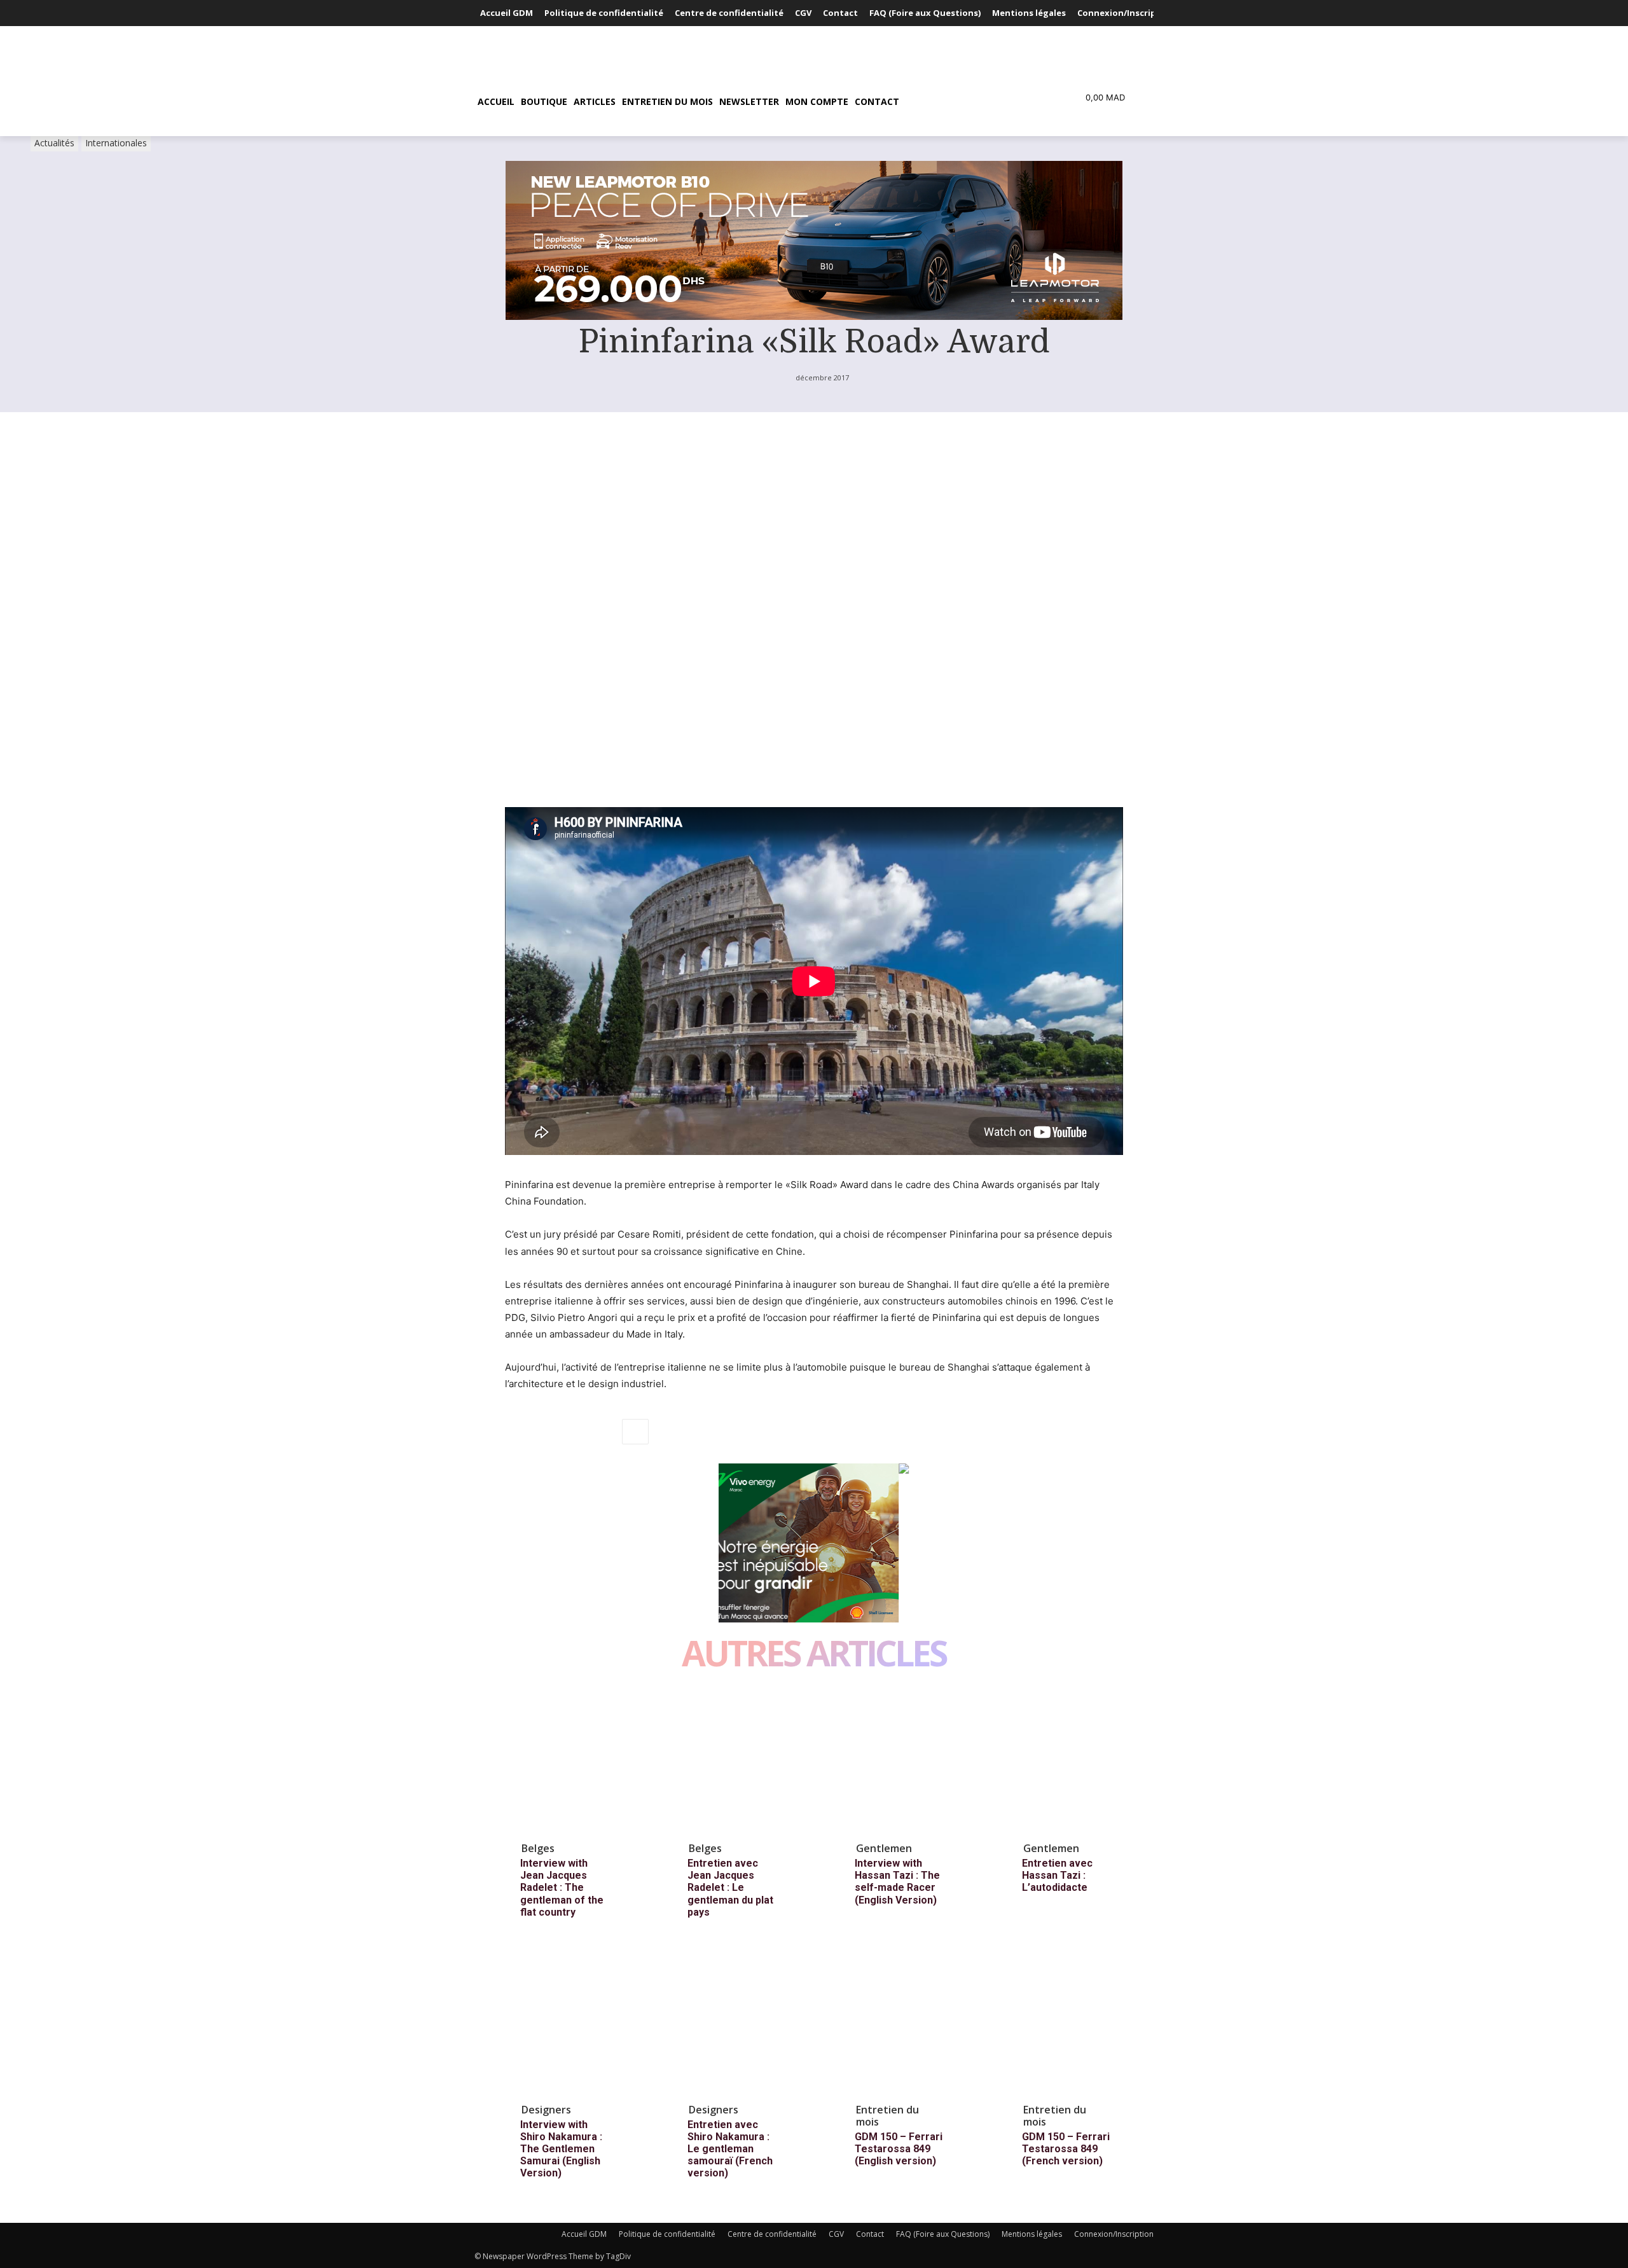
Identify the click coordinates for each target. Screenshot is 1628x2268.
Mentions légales (1032, 2234)
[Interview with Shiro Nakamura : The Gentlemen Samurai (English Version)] (575, 2024)
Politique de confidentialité (667, 2234)
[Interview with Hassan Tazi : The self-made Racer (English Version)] (909, 1762)
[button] (963, 102)
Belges (538, 1848)
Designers (546, 2110)
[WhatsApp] (605, 1432)
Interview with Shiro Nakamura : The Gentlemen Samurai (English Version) (561, 2149)
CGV (836, 2234)
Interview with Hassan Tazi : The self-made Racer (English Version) (897, 1882)
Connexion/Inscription (1114, 2234)
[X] (547, 1432)
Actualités (54, 143)
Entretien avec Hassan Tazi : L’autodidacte (1057, 1875)
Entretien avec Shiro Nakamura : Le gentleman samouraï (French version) (730, 2149)
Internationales (116, 143)
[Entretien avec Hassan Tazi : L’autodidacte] (1077, 1762)
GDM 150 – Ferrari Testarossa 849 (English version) (899, 2149)
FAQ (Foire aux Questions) (943, 2234)
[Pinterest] (576, 1432)
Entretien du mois (887, 2116)
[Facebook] (518, 1432)
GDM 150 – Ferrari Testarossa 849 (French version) (1066, 2149)
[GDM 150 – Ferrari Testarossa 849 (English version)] (909, 2024)
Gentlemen (884, 1848)
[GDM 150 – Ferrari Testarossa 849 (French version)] (1077, 2024)
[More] (635, 1432)
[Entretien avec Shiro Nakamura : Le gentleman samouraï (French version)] (742, 2024)
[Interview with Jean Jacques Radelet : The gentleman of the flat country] (575, 1762)
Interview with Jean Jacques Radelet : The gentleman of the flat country (562, 1888)
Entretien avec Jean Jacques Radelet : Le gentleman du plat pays (730, 1888)
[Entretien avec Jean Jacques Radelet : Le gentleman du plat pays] (742, 1762)
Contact (870, 2234)
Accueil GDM (584, 2234)
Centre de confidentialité (772, 2234)
